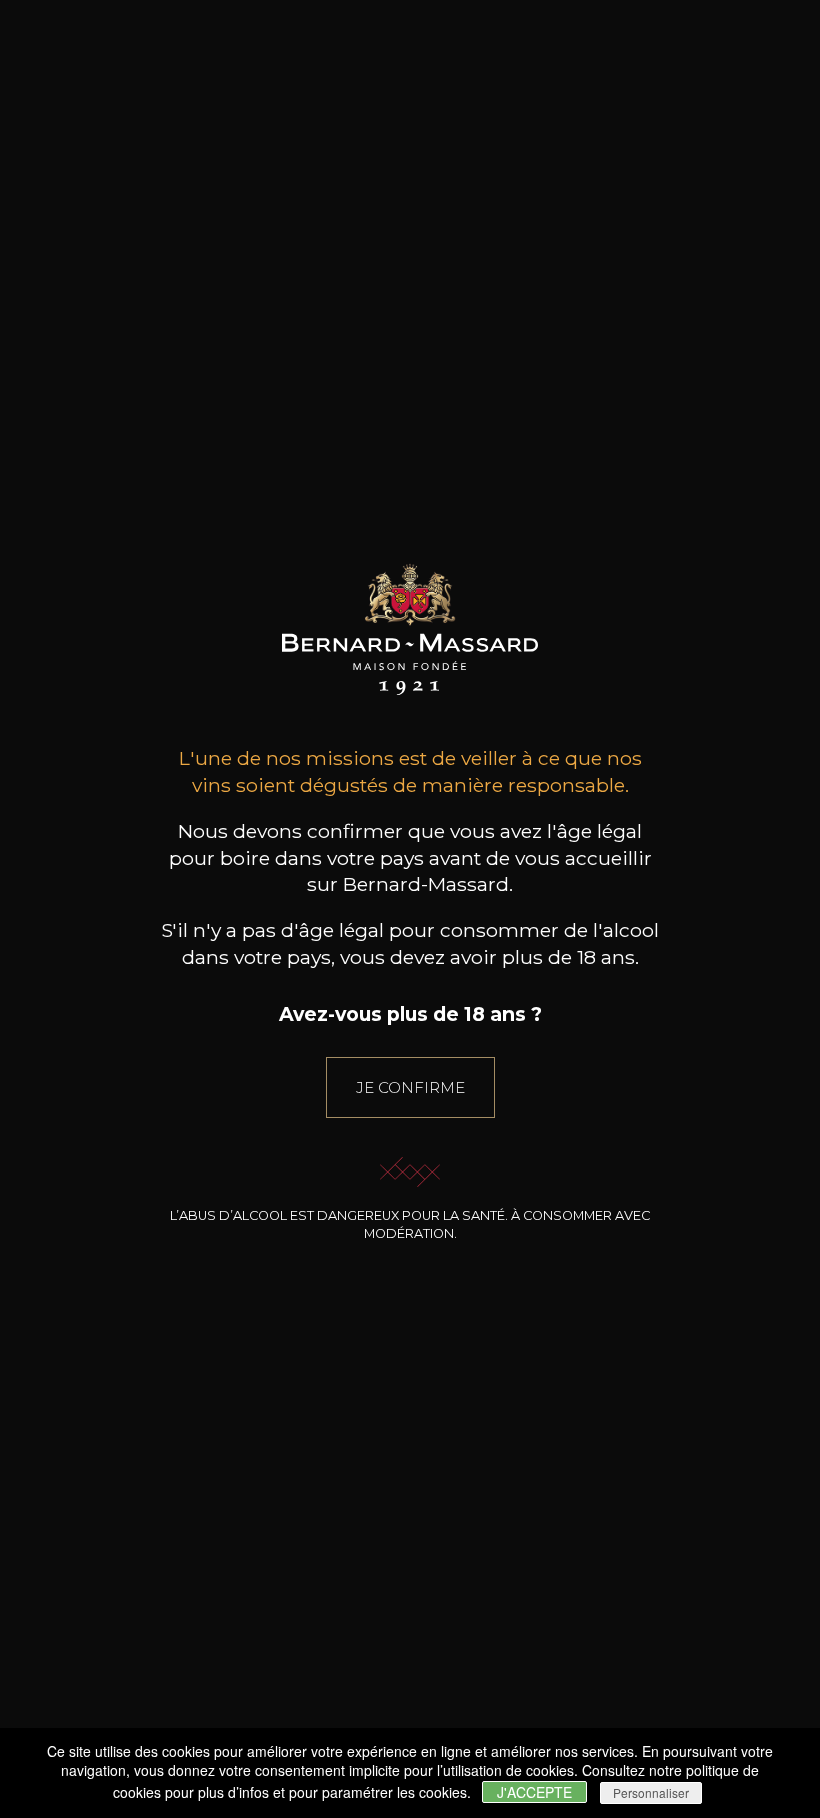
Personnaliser (651, 1792)
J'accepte (534, 1792)
